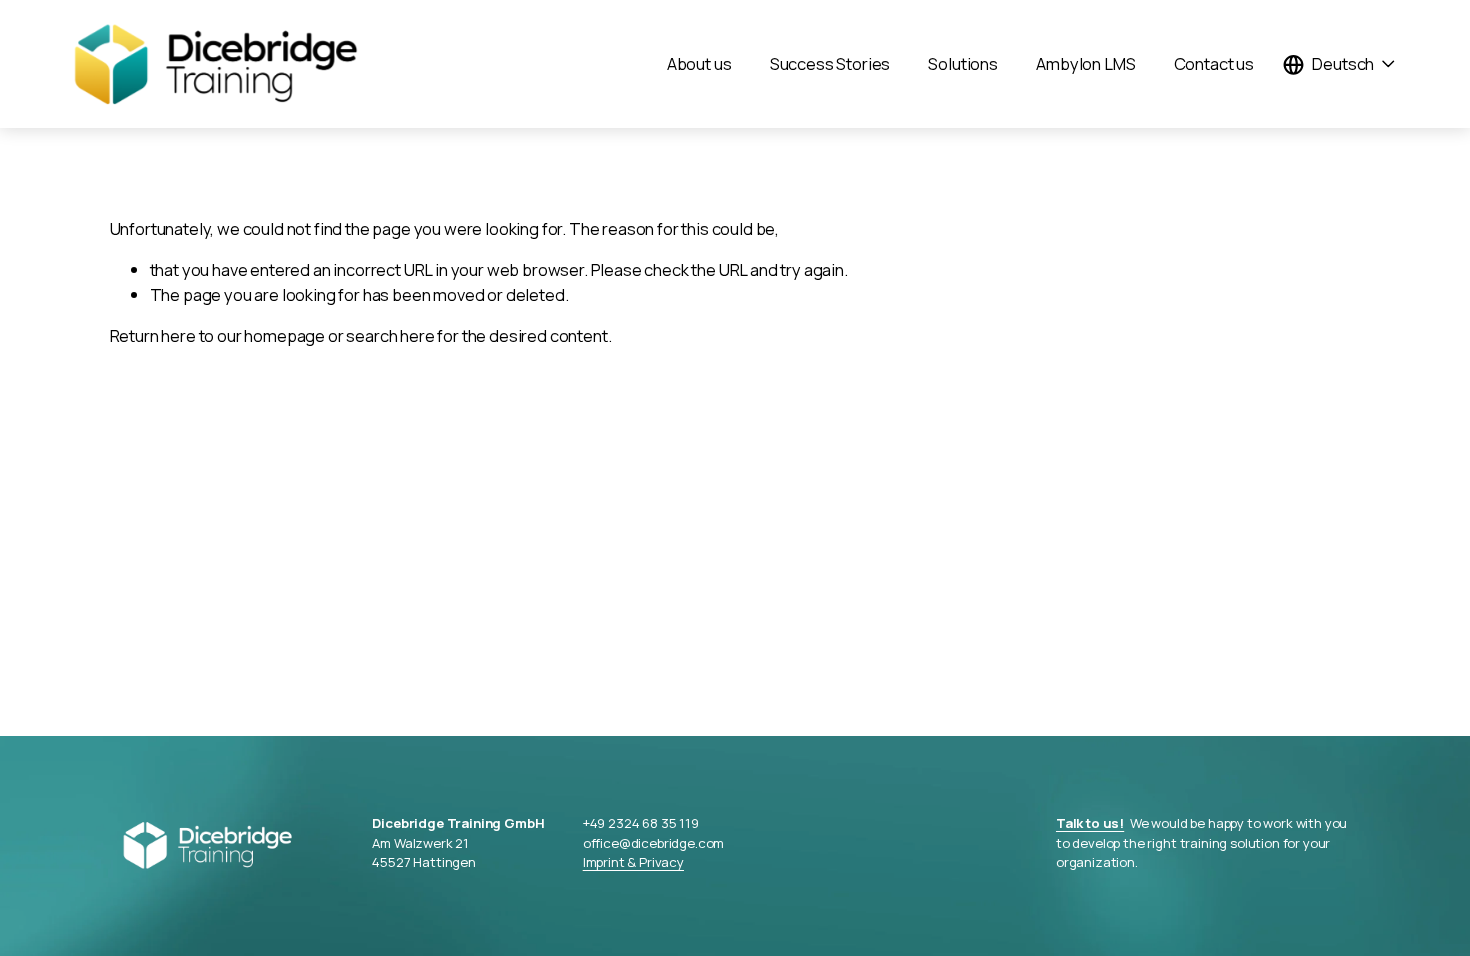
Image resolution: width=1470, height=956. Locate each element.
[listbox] (1339, 64)
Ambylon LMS (1085, 63)
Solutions (963, 63)
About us (699, 63)
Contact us (1214, 63)
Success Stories (830, 63)
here (178, 335)
